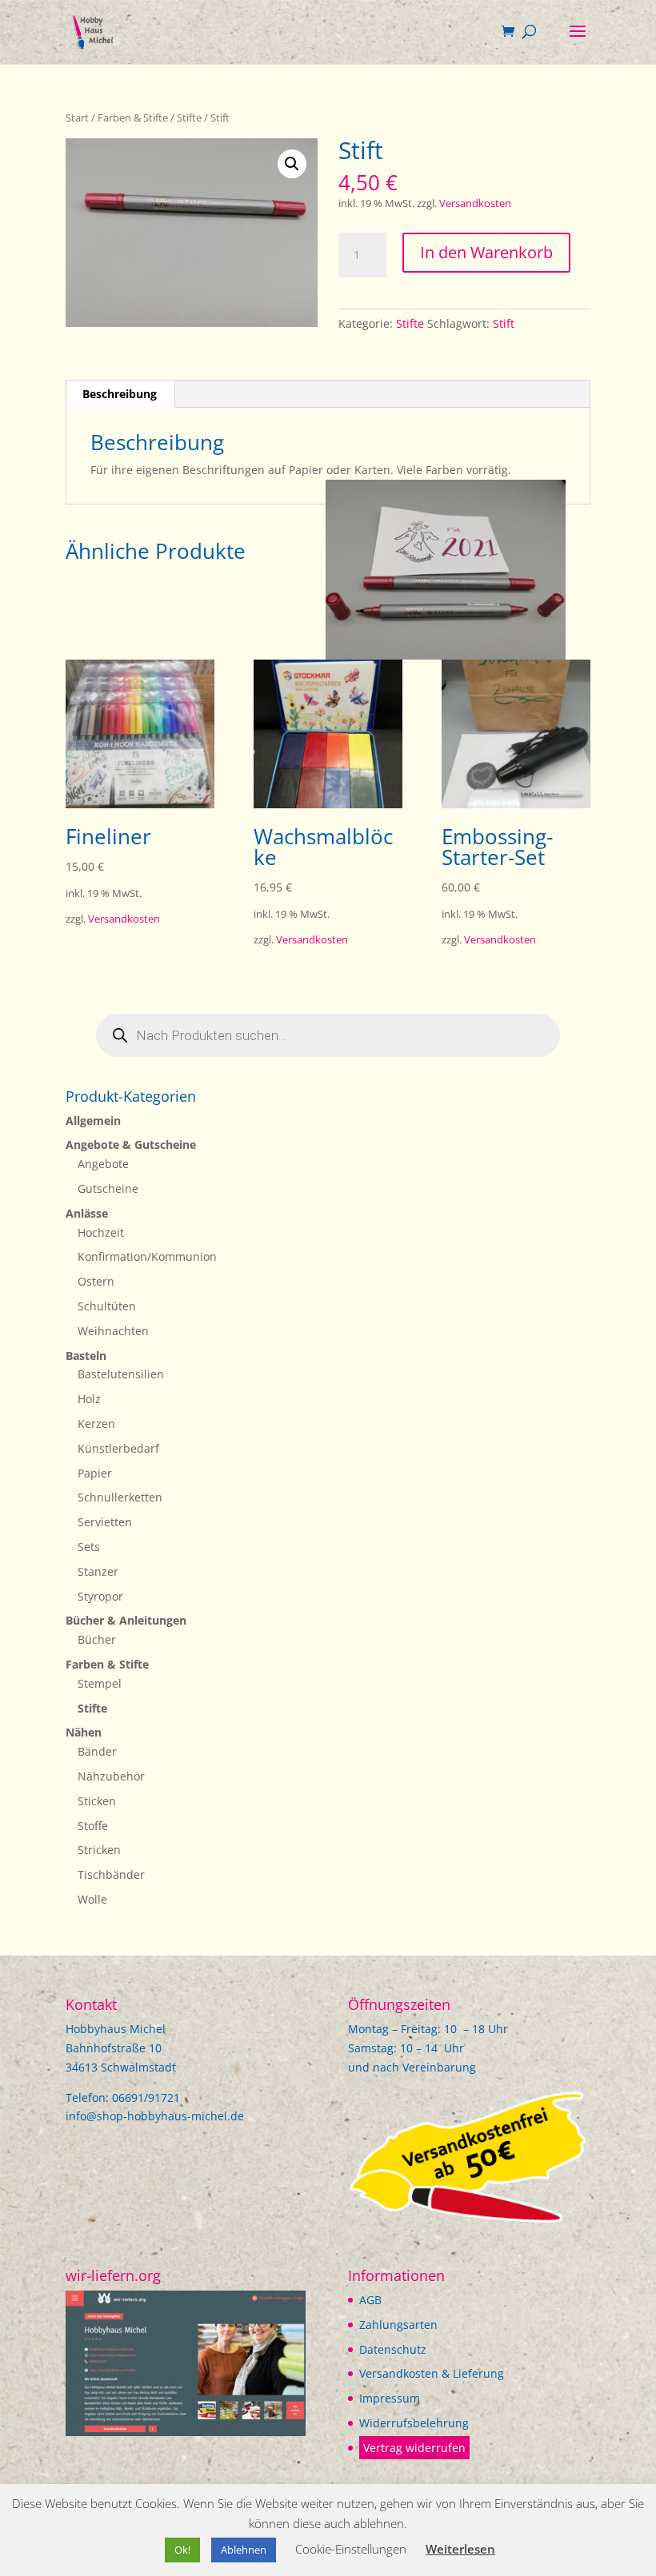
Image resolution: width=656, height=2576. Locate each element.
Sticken (97, 1801)
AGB (370, 2300)
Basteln (86, 1356)
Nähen (84, 1732)
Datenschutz (393, 2349)
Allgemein (93, 1121)
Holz (89, 1399)
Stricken (99, 1850)
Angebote (103, 1164)
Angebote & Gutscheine (131, 1144)
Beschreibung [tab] (120, 394)
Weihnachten (113, 1331)
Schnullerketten (120, 1497)
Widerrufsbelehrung (414, 2423)
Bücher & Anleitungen (126, 1620)
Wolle (92, 1899)
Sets (89, 1547)
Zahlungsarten (398, 2325)
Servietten (105, 1522)
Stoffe (93, 1826)
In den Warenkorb (486, 252)
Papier (95, 1473)
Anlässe (87, 1213)
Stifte (189, 118)
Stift (504, 323)
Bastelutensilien (121, 1374)
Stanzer (98, 1571)
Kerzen (96, 1424)
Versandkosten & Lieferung (432, 2373)
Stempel (100, 1683)
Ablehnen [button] (244, 2550)
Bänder (97, 1751)
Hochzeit (101, 1232)
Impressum (390, 2398)
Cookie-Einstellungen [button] (351, 2549)
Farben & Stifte (133, 118)
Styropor (100, 1596)
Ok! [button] (182, 2550)
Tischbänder (111, 1874)
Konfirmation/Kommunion (147, 1256)
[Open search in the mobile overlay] (328, 1035)
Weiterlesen (460, 2549)
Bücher (97, 1639)
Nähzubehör (111, 1776)
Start (77, 118)
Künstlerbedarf (118, 1448)
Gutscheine (108, 1188)
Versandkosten (475, 203)
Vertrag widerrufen (414, 2448)
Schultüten (107, 1306)
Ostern (96, 1281)
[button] (292, 164)
